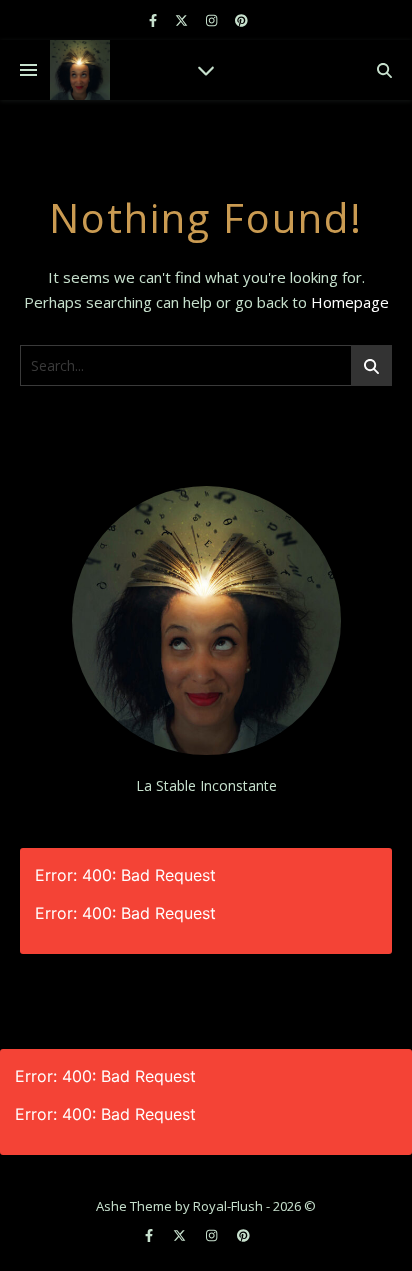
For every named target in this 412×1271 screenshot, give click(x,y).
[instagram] (213, 20)
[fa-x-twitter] (183, 20)
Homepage (350, 302)
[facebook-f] (154, 20)
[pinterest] (241, 20)
